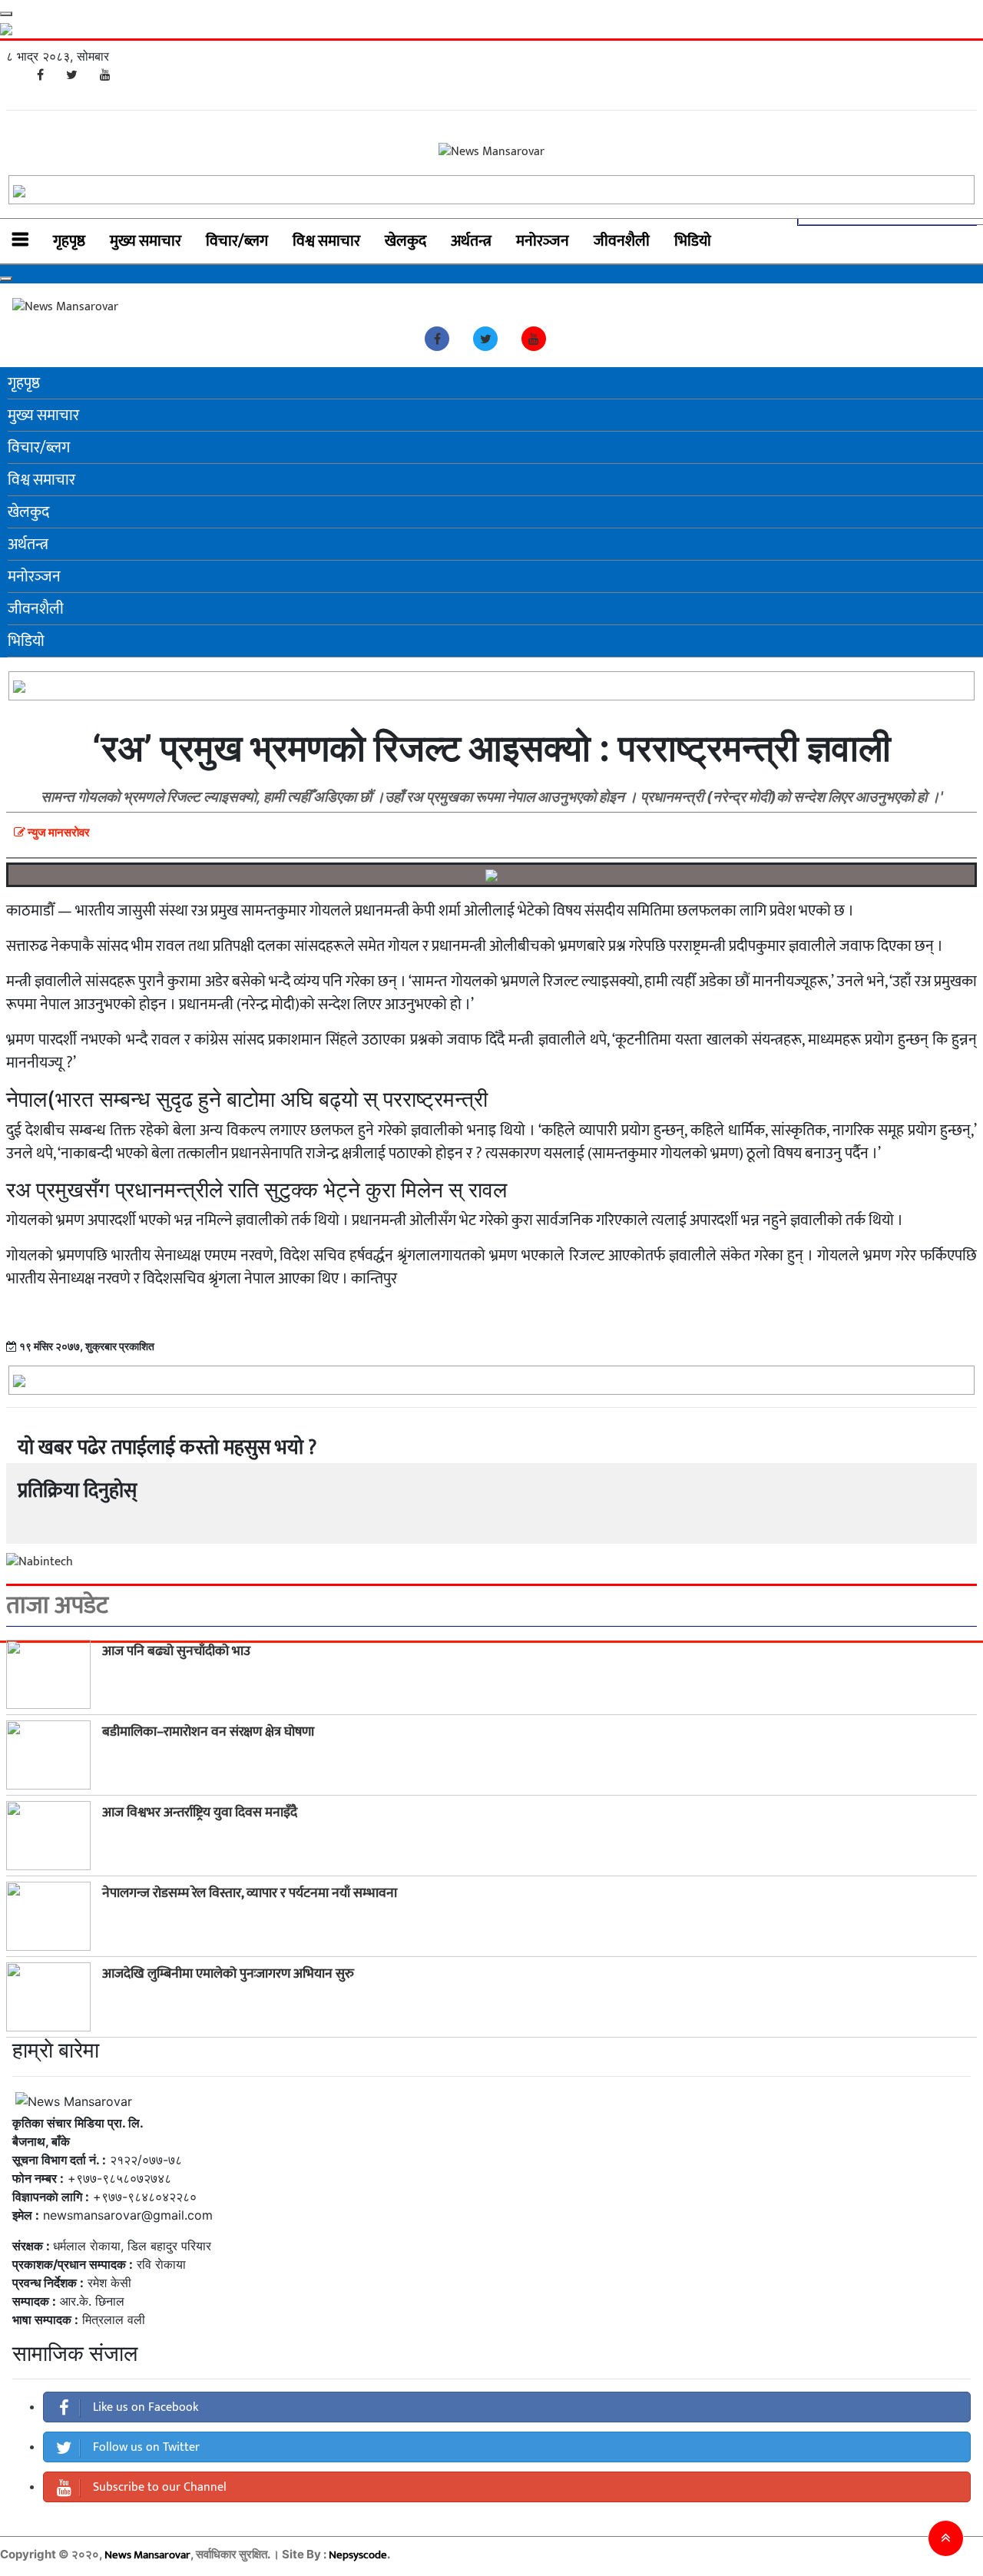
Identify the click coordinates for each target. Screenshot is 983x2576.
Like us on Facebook (144, 2407)
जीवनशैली (622, 241)
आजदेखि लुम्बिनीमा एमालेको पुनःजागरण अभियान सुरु (228, 1974)
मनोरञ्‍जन (543, 241)
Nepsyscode (358, 2555)
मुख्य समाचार (146, 241)
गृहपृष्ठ (69, 241)
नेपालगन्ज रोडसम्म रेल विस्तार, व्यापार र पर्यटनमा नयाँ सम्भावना (250, 1893)
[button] (946, 2538)
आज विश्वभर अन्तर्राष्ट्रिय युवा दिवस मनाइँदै (200, 1813)
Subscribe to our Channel (158, 2487)
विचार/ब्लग (237, 241)
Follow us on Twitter (145, 2447)
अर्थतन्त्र (471, 241)
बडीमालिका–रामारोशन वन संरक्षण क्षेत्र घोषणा (208, 1732)
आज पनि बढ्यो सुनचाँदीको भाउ (176, 1651)
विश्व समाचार (326, 241)
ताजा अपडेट (57, 1606)
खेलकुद (405, 241)
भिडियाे (693, 241)
